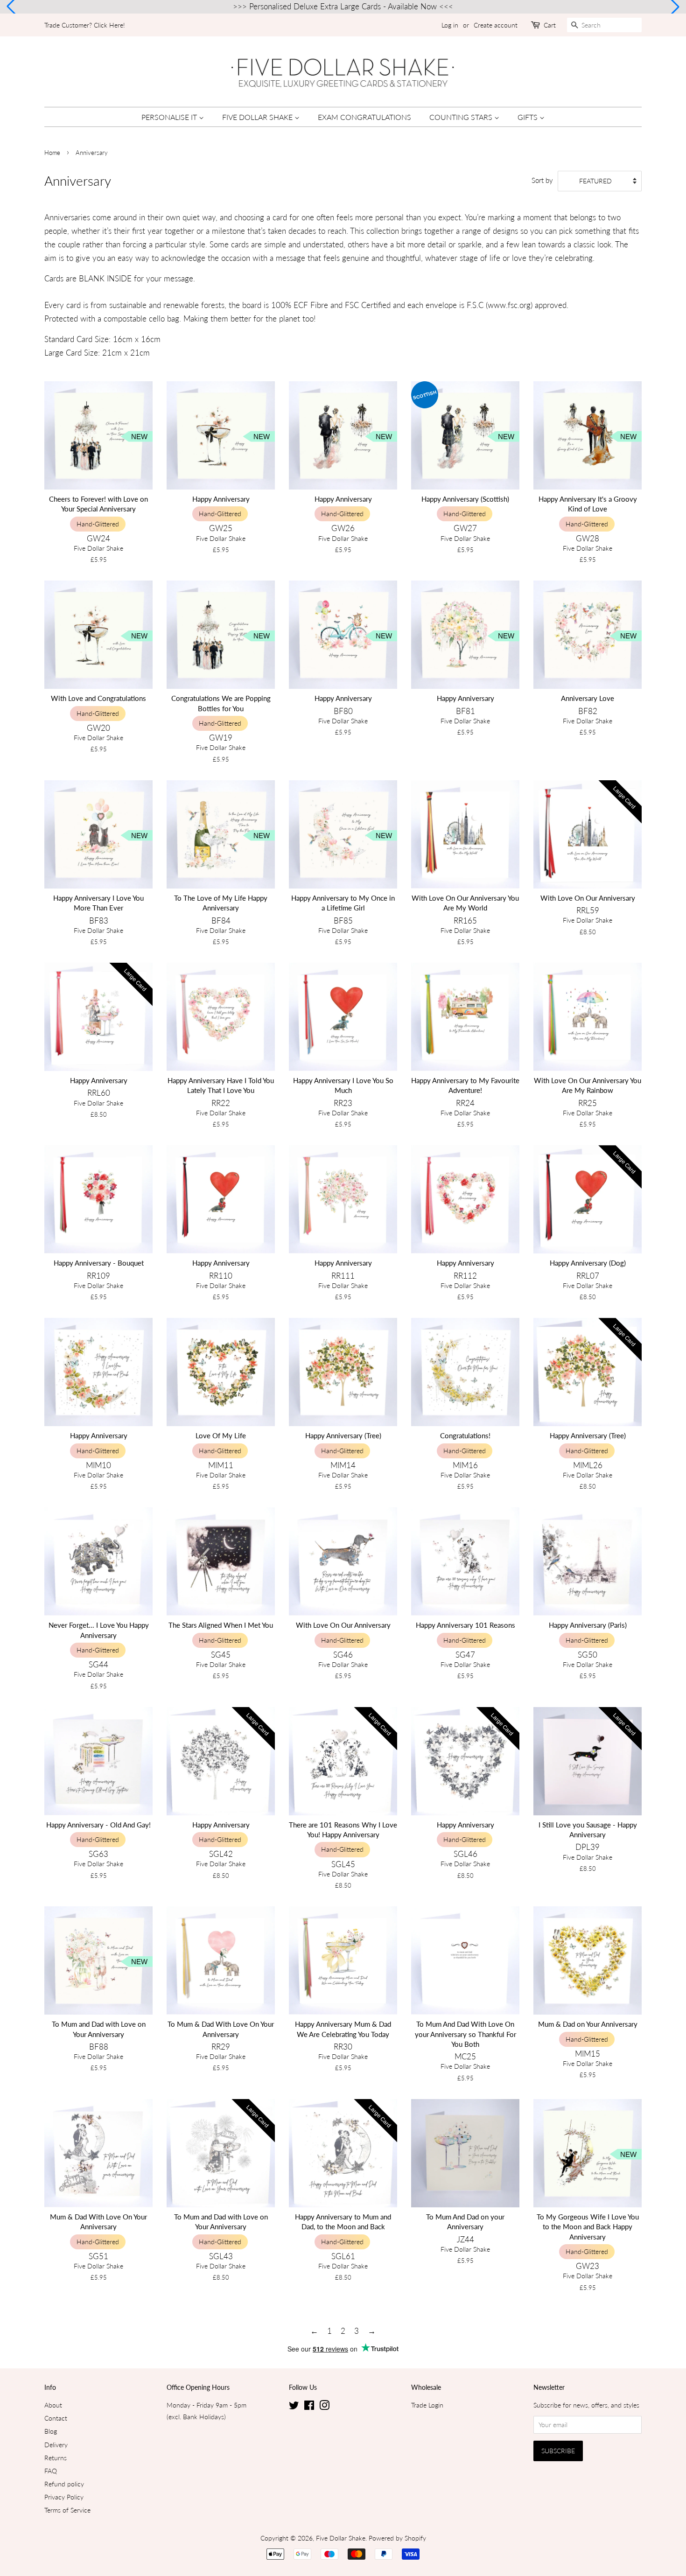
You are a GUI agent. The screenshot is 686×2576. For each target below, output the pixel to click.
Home (52, 153)
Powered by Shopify (397, 2538)
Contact (56, 2418)
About (53, 2405)
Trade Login (427, 2405)
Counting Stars (462, 117)
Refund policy (64, 2484)
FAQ (51, 2471)
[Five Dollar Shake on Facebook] (309, 2407)
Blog (51, 2431)
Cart (550, 25)
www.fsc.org (509, 305)
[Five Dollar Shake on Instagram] (324, 2407)
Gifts (528, 117)
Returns (56, 2458)
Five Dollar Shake (258, 117)
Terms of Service (67, 2510)
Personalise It (170, 117)
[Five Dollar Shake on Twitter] (294, 2407)
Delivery (56, 2445)
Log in (450, 25)
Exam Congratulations (364, 117)
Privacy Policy (64, 2497)
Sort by (542, 180)
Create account (496, 25)
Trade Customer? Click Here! (85, 25)
